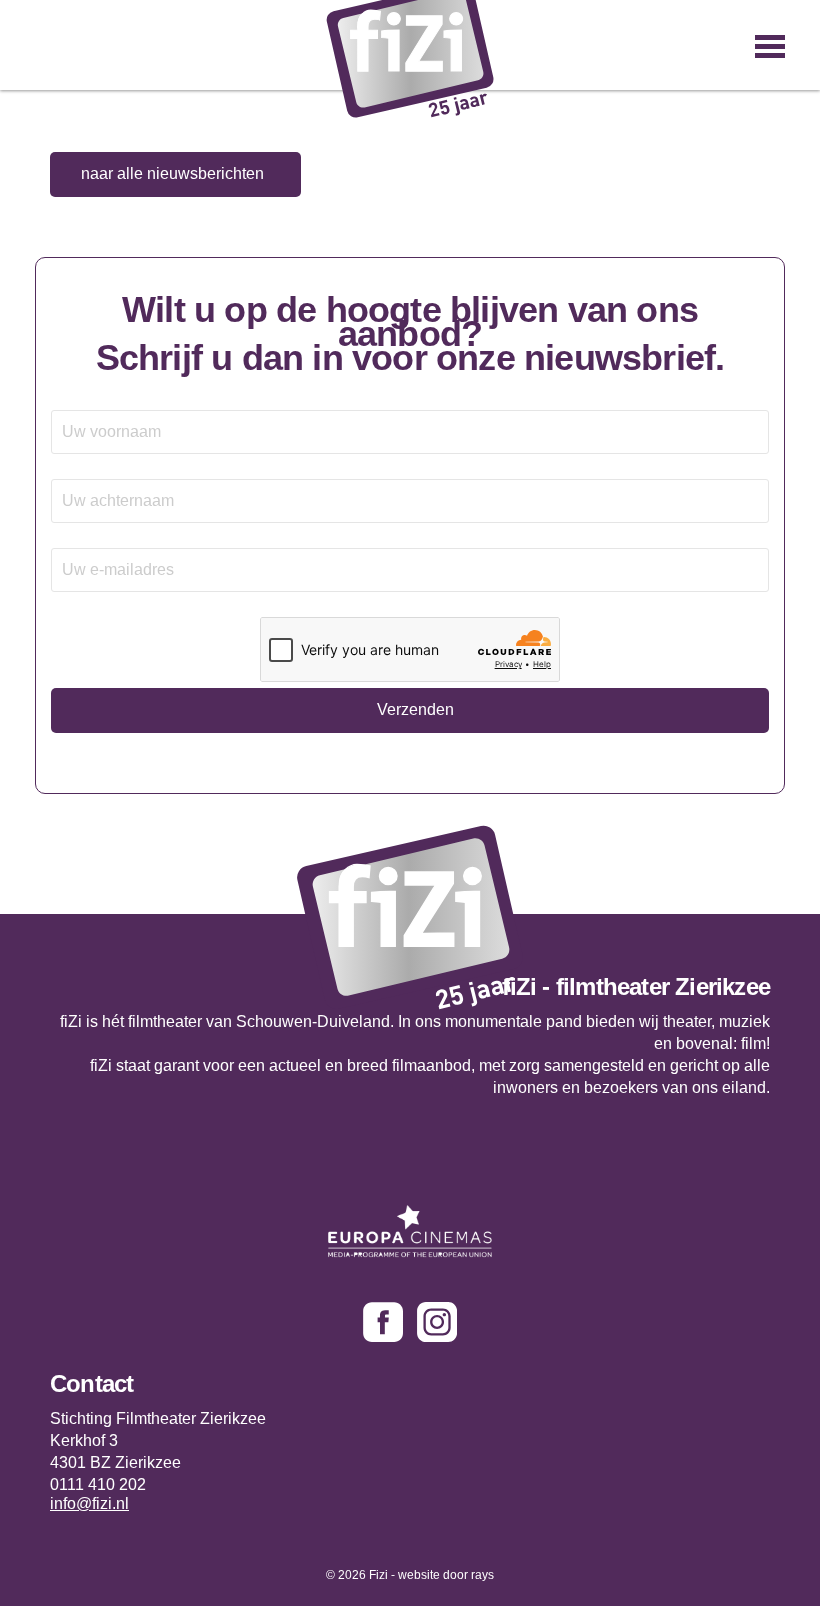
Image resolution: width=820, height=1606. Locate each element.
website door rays (446, 1575)
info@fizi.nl (89, 1504)
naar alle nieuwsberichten (172, 173)
